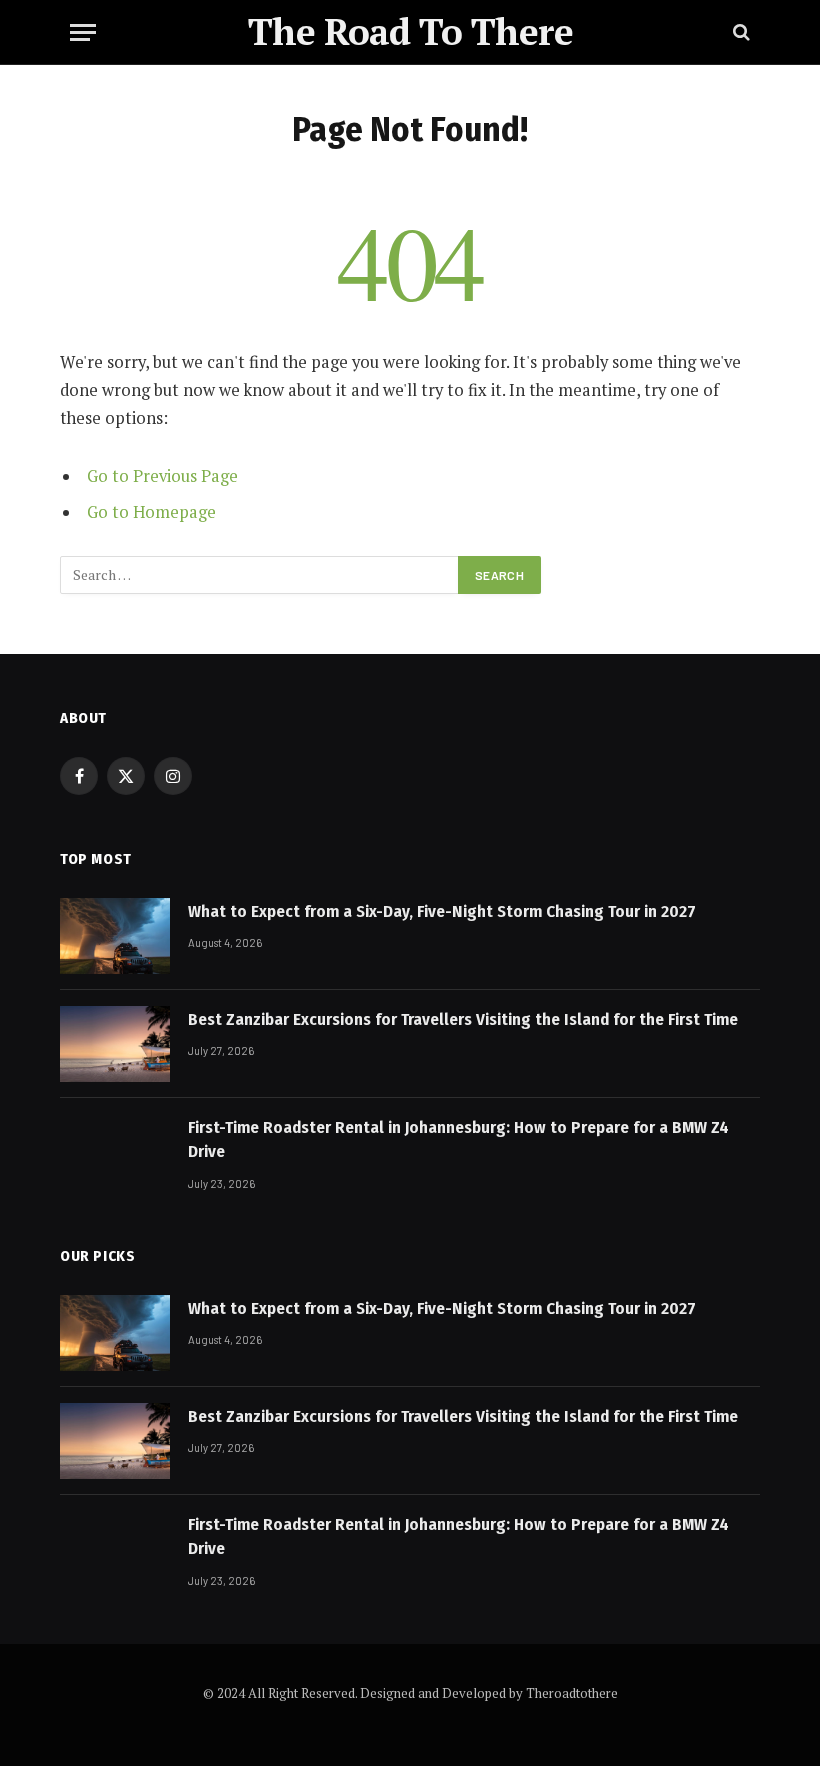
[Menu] (83, 32)
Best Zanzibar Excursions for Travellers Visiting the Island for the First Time (463, 1019)
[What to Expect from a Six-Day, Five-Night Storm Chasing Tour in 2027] (115, 936)
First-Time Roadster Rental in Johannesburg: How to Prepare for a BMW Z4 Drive (458, 1139)
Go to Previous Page (162, 476)
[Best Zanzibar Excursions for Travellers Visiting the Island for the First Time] (115, 1044)
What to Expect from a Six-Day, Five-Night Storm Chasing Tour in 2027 (442, 911)
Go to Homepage (151, 512)
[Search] (739, 32)
